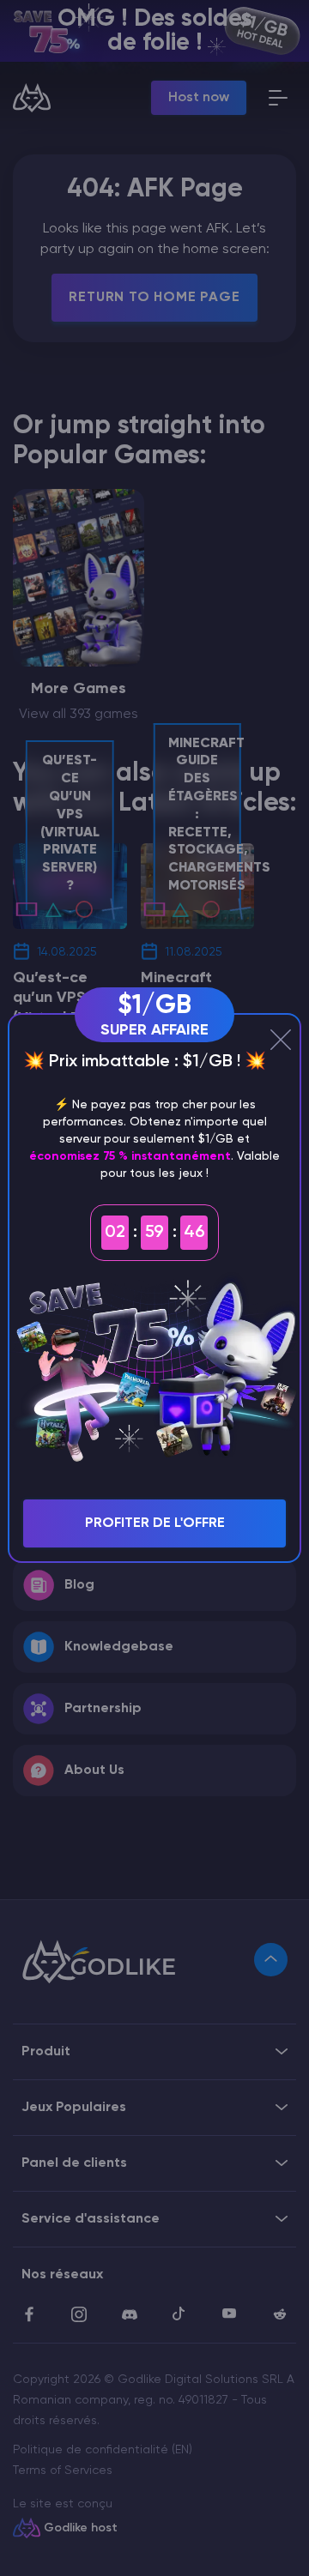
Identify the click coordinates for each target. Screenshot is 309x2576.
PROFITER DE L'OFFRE (155, 1523)
